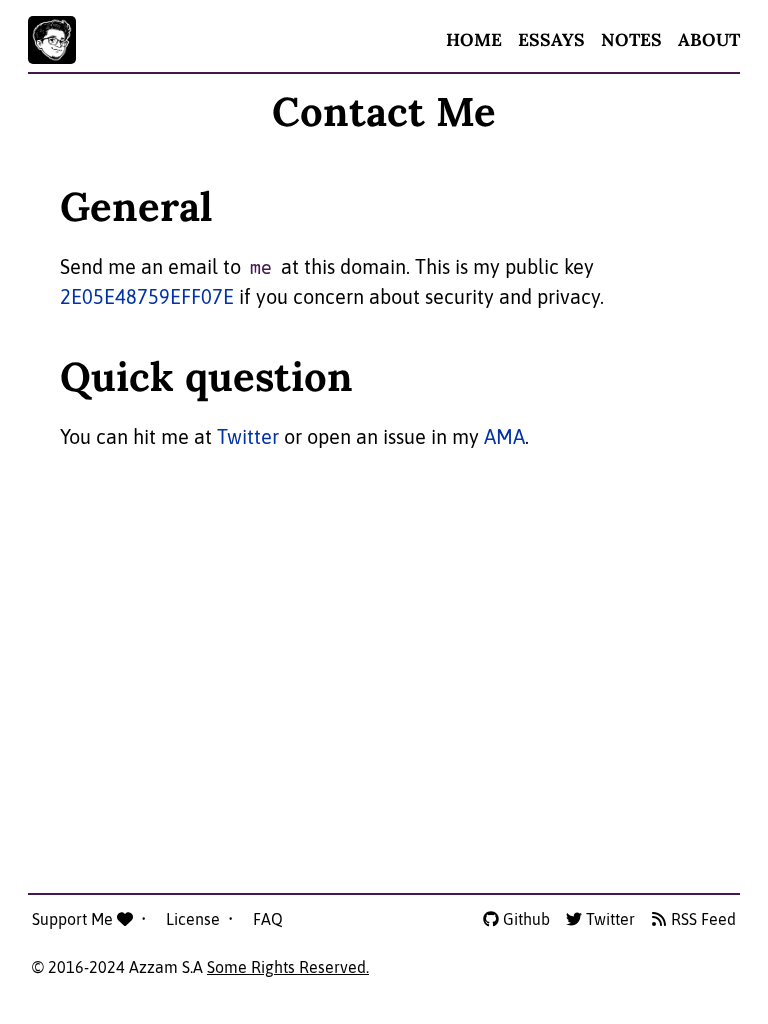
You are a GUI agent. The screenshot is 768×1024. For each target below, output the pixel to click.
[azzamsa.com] (52, 40)
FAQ (268, 919)
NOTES (631, 39)
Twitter (248, 436)
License (195, 919)
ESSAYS (551, 39)
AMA (504, 436)
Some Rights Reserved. (288, 967)
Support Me (74, 919)
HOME (474, 39)
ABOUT (709, 39)
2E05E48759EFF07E (147, 296)
